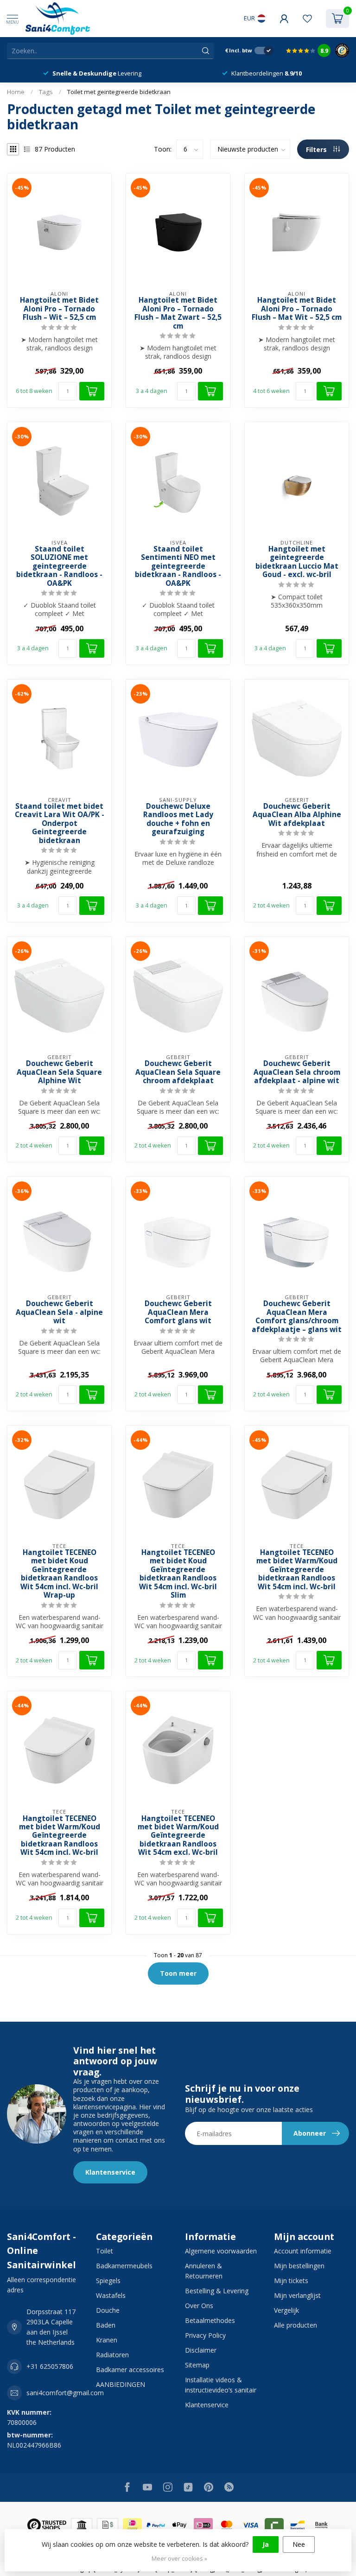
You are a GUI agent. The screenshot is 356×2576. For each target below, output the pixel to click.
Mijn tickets (291, 2281)
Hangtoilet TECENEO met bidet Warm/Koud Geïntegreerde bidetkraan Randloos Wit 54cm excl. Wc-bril (178, 1836)
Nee (299, 2544)
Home (16, 92)
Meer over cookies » (179, 2559)
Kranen (107, 2340)
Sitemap (197, 2365)
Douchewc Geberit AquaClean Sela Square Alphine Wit (59, 1072)
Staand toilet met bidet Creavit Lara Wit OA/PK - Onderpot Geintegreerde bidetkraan (60, 824)
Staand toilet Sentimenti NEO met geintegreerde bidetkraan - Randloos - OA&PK (178, 566)
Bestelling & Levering (217, 2291)
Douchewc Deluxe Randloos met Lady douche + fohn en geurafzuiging (178, 819)
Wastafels (111, 2295)
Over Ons (199, 2306)
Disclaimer (201, 2350)
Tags (46, 92)
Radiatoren (112, 2355)
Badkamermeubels (124, 2266)
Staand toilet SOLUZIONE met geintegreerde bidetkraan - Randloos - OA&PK (59, 566)
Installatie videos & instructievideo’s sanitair (221, 2385)
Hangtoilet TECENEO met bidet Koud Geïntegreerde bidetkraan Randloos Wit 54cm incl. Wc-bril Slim (178, 1574)
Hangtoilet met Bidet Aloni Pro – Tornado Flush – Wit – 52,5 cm (59, 309)
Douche (108, 2310)
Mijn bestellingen (299, 2266)
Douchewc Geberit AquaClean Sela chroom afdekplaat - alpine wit (297, 1072)
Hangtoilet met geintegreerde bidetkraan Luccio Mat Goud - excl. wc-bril (297, 562)
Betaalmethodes (210, 2320)
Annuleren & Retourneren (204, 2271)
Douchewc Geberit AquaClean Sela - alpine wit (59, 1312)
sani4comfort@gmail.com (65, 2393)
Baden (106, 2325)
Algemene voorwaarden (221, 2251)
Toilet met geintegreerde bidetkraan (119, 92)
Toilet (105, 2251)
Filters (317, 149)
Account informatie (303, 2251)
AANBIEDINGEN (121, 2384)
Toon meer (178, 1973)
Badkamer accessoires (130, 2370)
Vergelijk (286, 2310)
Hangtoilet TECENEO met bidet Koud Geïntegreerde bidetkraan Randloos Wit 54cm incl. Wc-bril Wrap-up (59, 1574)
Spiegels (108, 2281)
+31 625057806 (50, 2366)
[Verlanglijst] (307, 19)
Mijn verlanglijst (297, 2295)
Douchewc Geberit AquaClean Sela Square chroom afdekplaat (178, 1072)
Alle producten (296, 2325)
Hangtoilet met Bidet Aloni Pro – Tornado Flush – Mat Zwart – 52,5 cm (178, 313)
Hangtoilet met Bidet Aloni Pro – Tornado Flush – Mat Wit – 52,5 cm (297, 309)
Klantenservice (110, 2172)
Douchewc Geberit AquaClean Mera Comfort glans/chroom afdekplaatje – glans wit (297, 1317)
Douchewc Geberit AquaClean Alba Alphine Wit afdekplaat (297, 815)
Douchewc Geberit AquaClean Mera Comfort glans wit (178, 1312)
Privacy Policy (205, 2335)
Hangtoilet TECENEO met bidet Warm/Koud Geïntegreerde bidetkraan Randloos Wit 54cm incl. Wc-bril (297, 1570)
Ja (266, 2544)
